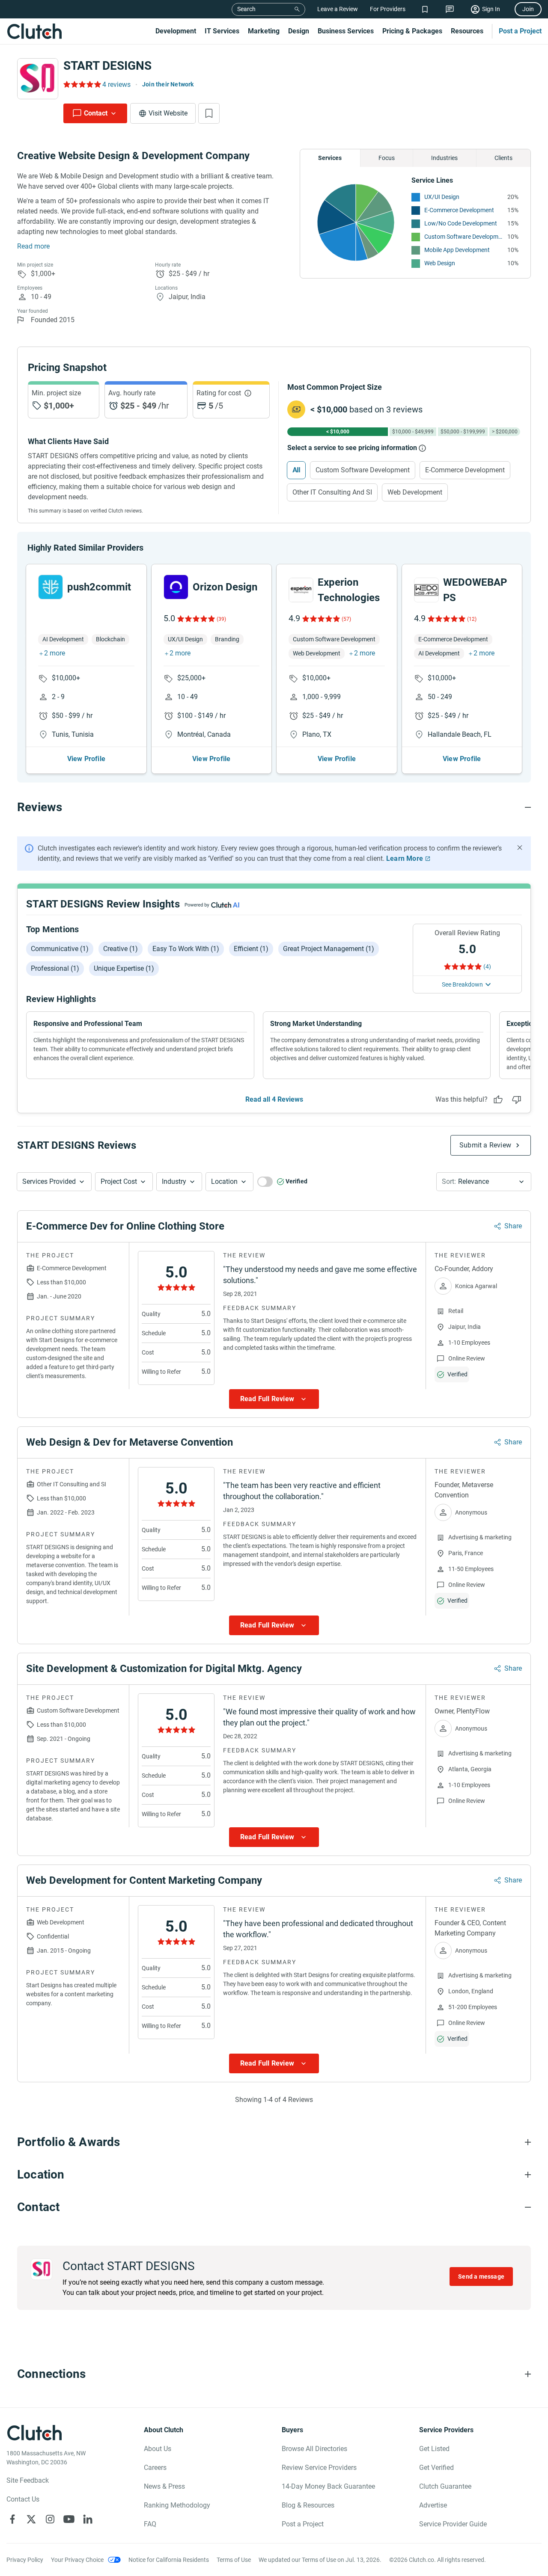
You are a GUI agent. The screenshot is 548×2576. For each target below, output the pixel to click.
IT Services (222, 31)
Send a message (481, 2277)
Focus (387, 158)
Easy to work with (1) (186, 949)
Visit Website (168, 113)
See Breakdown (462, 984)
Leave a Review (338, 9)
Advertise (433, 2505)
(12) (472, 619)
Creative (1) (121, 949)
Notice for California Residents (169, 2560)
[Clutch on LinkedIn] (88, 2519)
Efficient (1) (251, 949)
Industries (444, 158)
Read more (33, 246)
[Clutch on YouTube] (69, 2519)
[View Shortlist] (425, 9)
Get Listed (434, 2449)
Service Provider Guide (453, 2524)
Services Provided (49, 1181)
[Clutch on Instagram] (50, 2519)
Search (246, 9)
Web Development (415, 492)
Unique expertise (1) (124, 968)
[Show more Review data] (274, 1399)
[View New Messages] (450, 9)
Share (513, 1226)
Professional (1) (55, 968)
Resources (467, 31)
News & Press (164, 2486)
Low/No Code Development (461, 223)
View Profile (86, 759)
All (296, 470)
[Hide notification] (520, 848)
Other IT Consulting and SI (332, 492)
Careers (155, 2468)
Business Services (346, 31)
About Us (158, 2449)
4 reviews (116, 84)
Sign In (491, 9)
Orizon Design (225, 587)
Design (299, 31)
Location (224, 1181)
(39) (221, 619)
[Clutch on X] (31, 2519)
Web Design (440, 263)
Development (176, 31)
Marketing (264, 31)
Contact (96, 113)
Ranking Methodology (177, 2505)
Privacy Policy (25, 2560)
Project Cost (119, 1181)
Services (330, 158)
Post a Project (520, 31)
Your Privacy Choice (77, 2560)
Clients (503, 158)
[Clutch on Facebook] (12, 2519)
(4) (487, 966)
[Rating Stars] (195, 619)
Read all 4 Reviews (274, 1099)
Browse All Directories (314, 2449)
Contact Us (23, 2499)
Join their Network (168, 84)
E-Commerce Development (459, 210)
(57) (346, 619)
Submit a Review (485, 1145)
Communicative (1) (60, 949)
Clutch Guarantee (445, 2486)
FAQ (150, 2524)
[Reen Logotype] (51, 587)
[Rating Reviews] (82, 84)
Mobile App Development (457, 250)
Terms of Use (234, 2560)
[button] (54, 1182)
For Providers (388, 9)
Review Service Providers (319, 2468)
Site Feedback (28, 2480)
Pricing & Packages (412, 31)
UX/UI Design (442, 197)
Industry (174, 1181)
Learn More (405, 858)
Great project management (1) (329, 949)
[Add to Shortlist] (209, 113)
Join (528, 9)
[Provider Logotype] (38, 79)
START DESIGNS (107, 66)
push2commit (99, 587)
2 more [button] (55, 653)
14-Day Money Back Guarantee (328, 2486)
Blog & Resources (308, 2505)
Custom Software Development (464, 237)
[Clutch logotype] (34, 31)
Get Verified (436, 2468)
